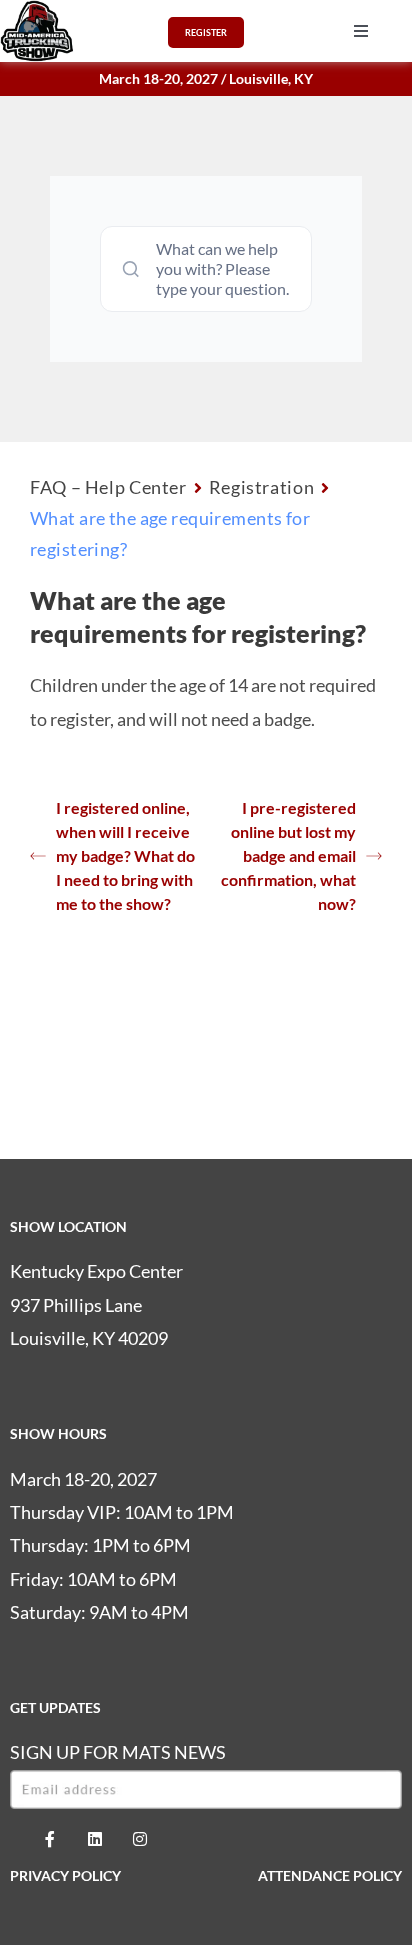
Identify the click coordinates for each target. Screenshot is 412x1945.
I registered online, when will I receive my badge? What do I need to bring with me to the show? (125, 855)
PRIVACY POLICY (65, 1875)
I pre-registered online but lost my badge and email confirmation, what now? (288, 855)
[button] (361, 31)
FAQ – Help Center (108, 487)
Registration (262, 487)
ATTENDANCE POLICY (330, 1875)
